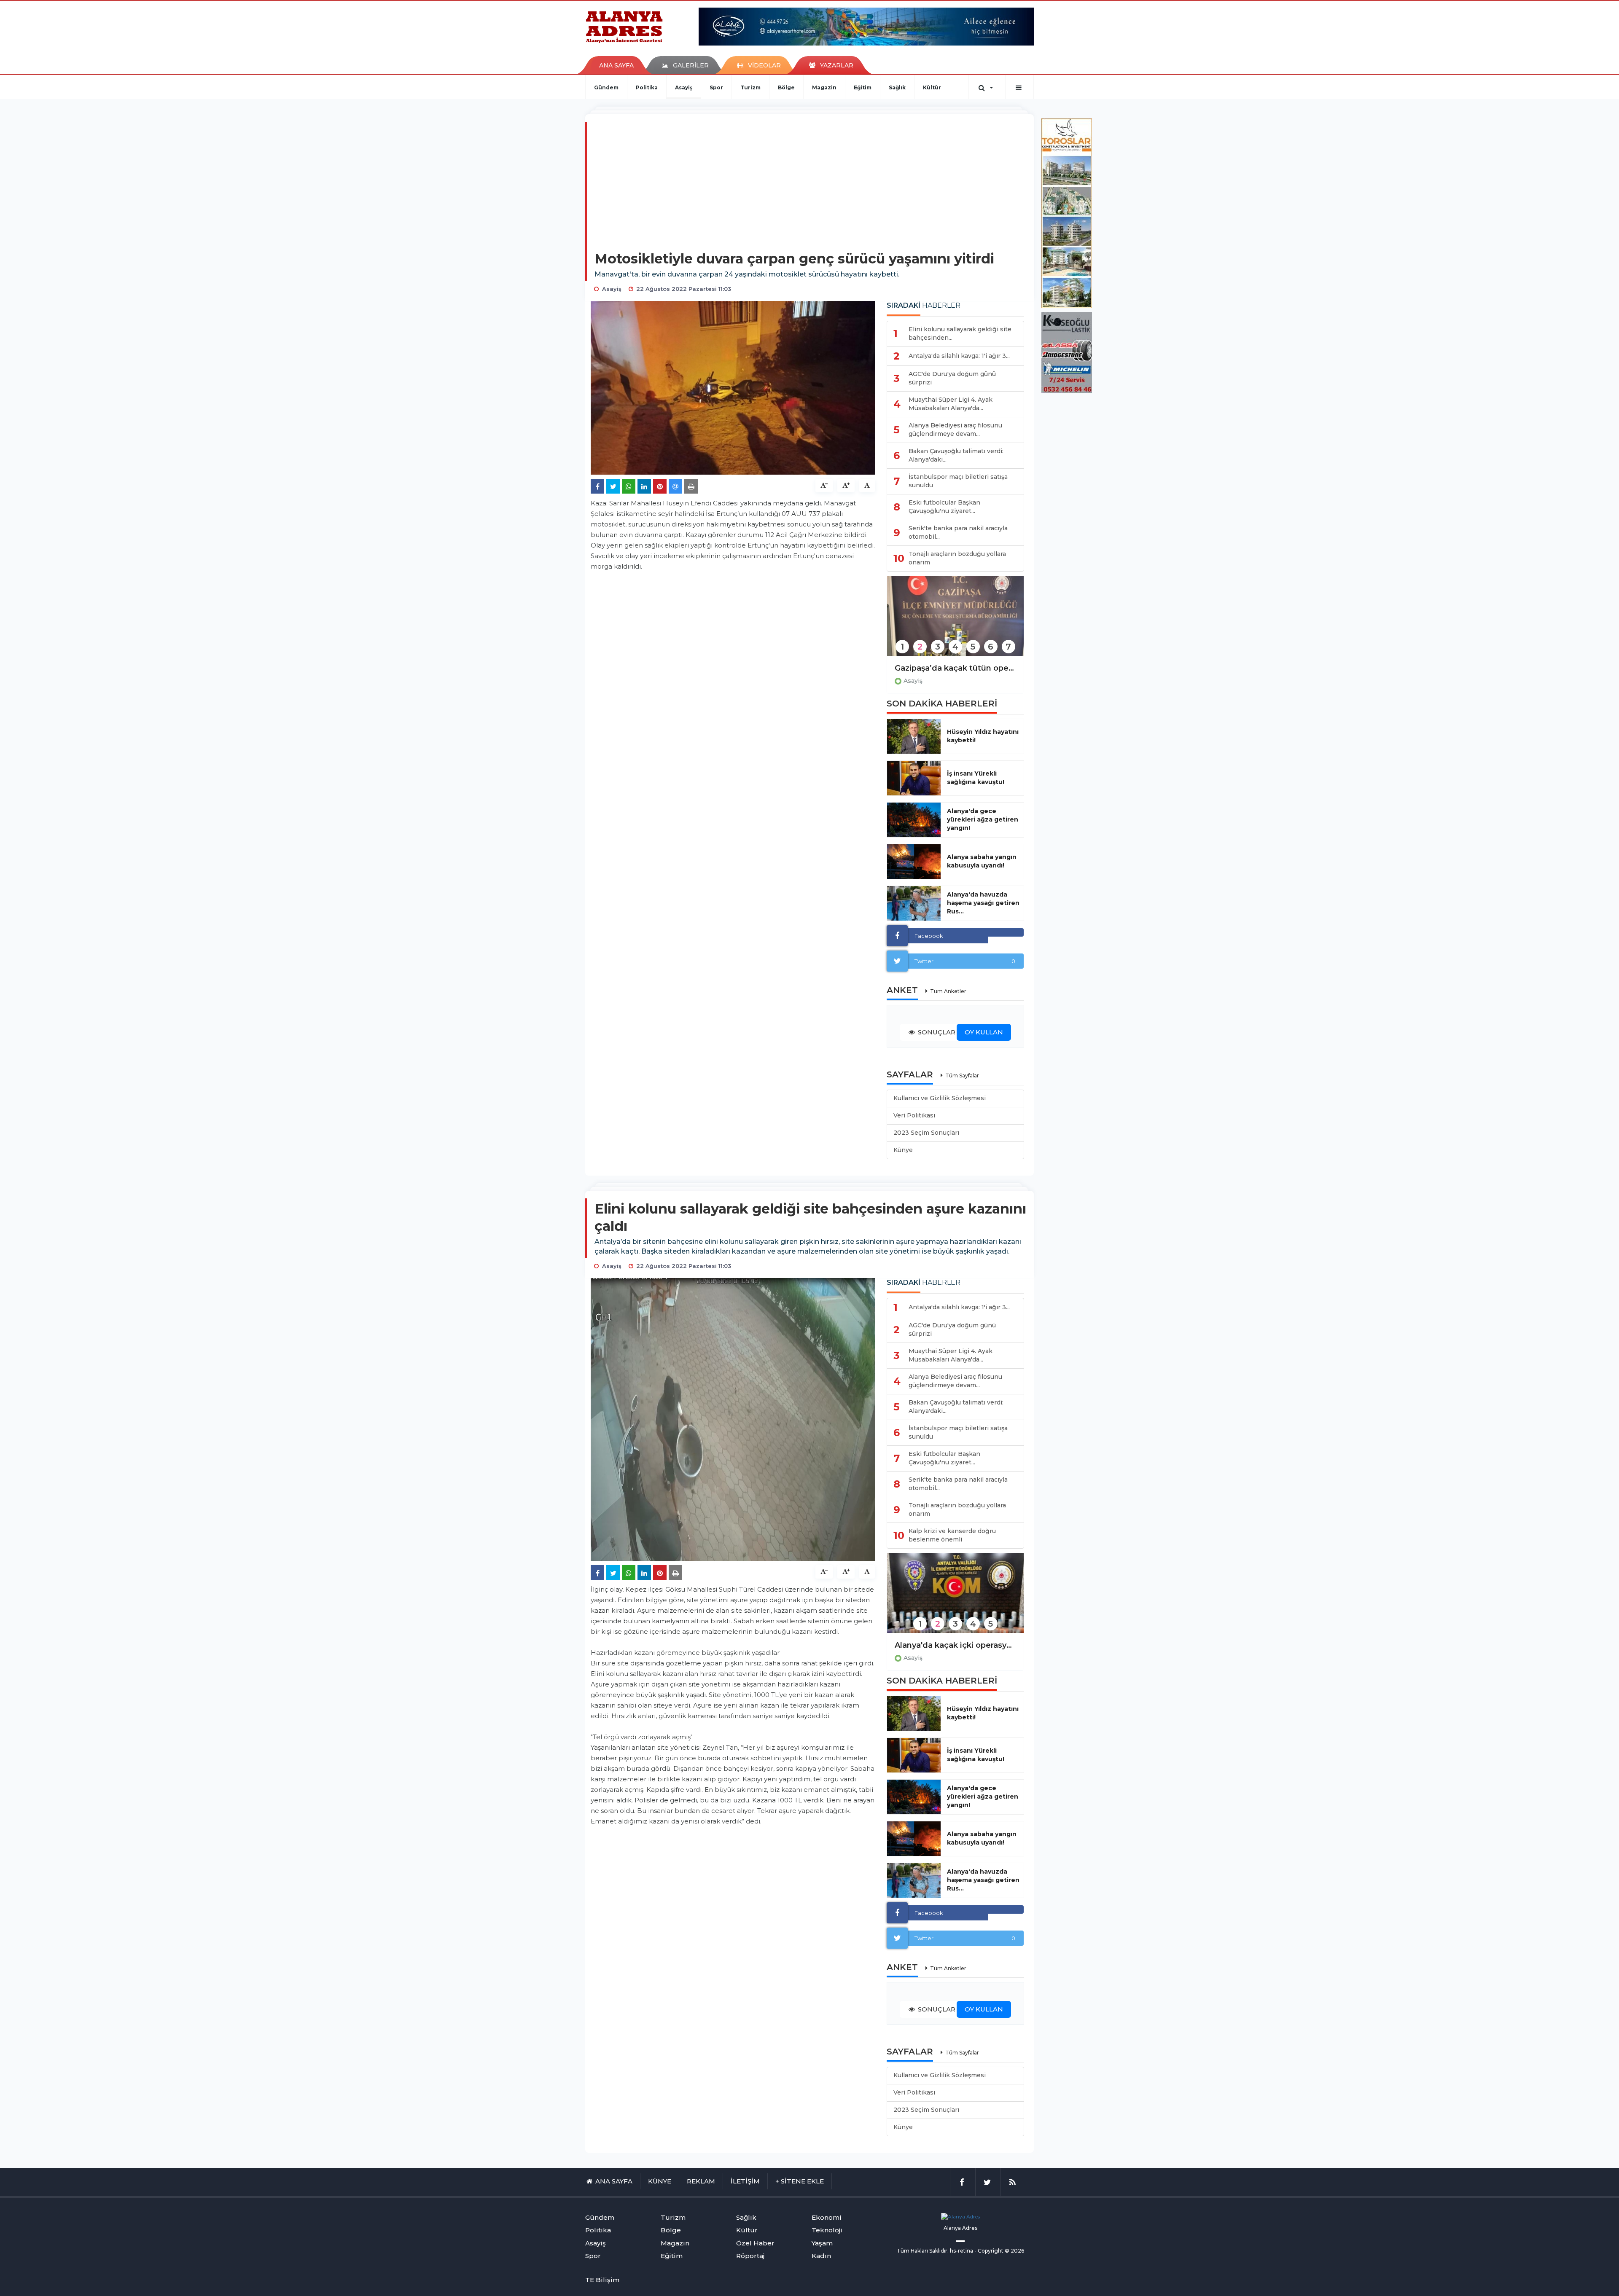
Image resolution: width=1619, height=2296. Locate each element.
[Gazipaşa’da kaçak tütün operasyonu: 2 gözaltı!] (955, 622)
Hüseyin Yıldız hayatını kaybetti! (983, 736)
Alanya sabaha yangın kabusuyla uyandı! (982, 861)
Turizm (750, 87)
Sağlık (897, 87)
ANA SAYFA (616, 65)
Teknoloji (827, 2230)
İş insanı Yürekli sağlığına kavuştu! (976, 778)
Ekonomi (827, 2217)
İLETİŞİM (745, 2181)
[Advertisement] (810, 187)
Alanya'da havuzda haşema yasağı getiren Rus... (983, 903)
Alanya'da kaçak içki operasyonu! (955, 1645)
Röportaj (750, 2256)
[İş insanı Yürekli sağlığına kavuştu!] (914, 778)
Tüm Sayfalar (962, 1075)
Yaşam (822, 2243)
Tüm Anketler (948, 991)
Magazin (824, 87)
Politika (647, 87)
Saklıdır (938, 2251)
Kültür (932, 87)
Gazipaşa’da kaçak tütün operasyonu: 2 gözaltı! (955, 668)
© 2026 (1014, 2251)
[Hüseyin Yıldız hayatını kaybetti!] (914, 736)
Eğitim (863, 87)
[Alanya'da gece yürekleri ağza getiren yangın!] (914, 820)
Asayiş (684, 87)
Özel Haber (755, 2243)
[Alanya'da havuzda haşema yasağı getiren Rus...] (914, 903)
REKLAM (701, 2181)
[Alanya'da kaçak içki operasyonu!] (955, 1599)
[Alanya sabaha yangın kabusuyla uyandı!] (914, 862)
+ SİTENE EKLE (800, 2181)
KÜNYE (660, 2181)
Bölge (786, 87)
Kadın (821, 2256)
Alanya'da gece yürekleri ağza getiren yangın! (983, 819)
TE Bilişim (602, 2280)
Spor (716, 87)
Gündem (606, 87)
